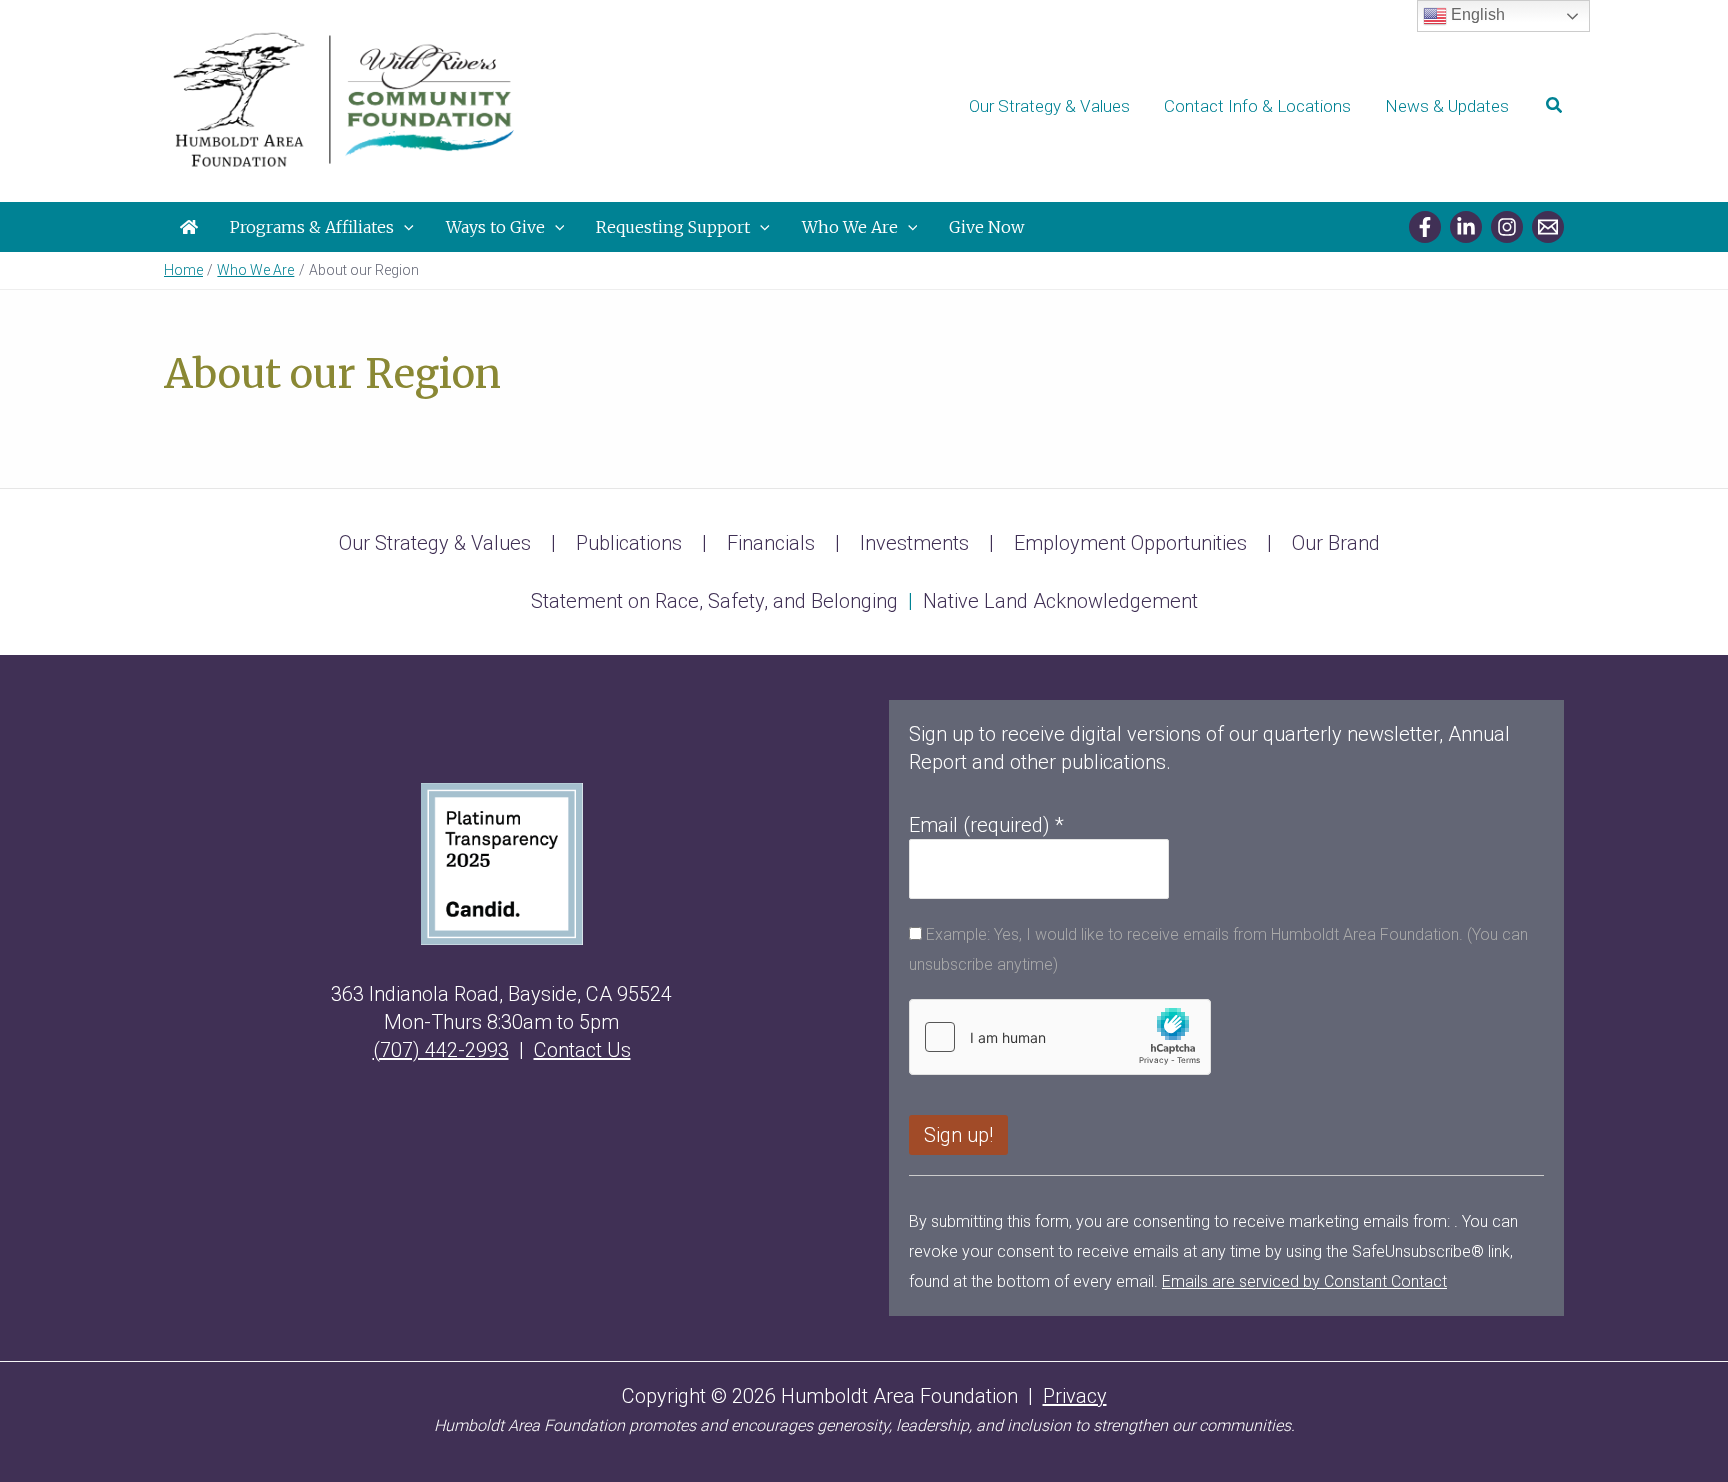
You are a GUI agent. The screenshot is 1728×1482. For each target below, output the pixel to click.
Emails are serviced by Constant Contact (1304, 1281)
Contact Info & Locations (1257, 106)
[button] (1555, 105)
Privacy (1075, 1396)
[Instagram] (1507, 227)
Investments (914, 543)
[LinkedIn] (1466, 227)
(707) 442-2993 (441, 1050)
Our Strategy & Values (1049, 106)
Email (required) (986, 825)
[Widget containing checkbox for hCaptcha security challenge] (1060, 1037)
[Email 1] (1548, 227)
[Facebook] (1425, 227)
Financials (771, 543)
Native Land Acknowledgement (1060, 601)
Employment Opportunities (1130, 543)
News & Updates (1447, 106)
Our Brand (1336, 543)
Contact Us (582, 1050)
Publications (629, 543)
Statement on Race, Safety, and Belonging (714, 601)
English (1476, 14)
